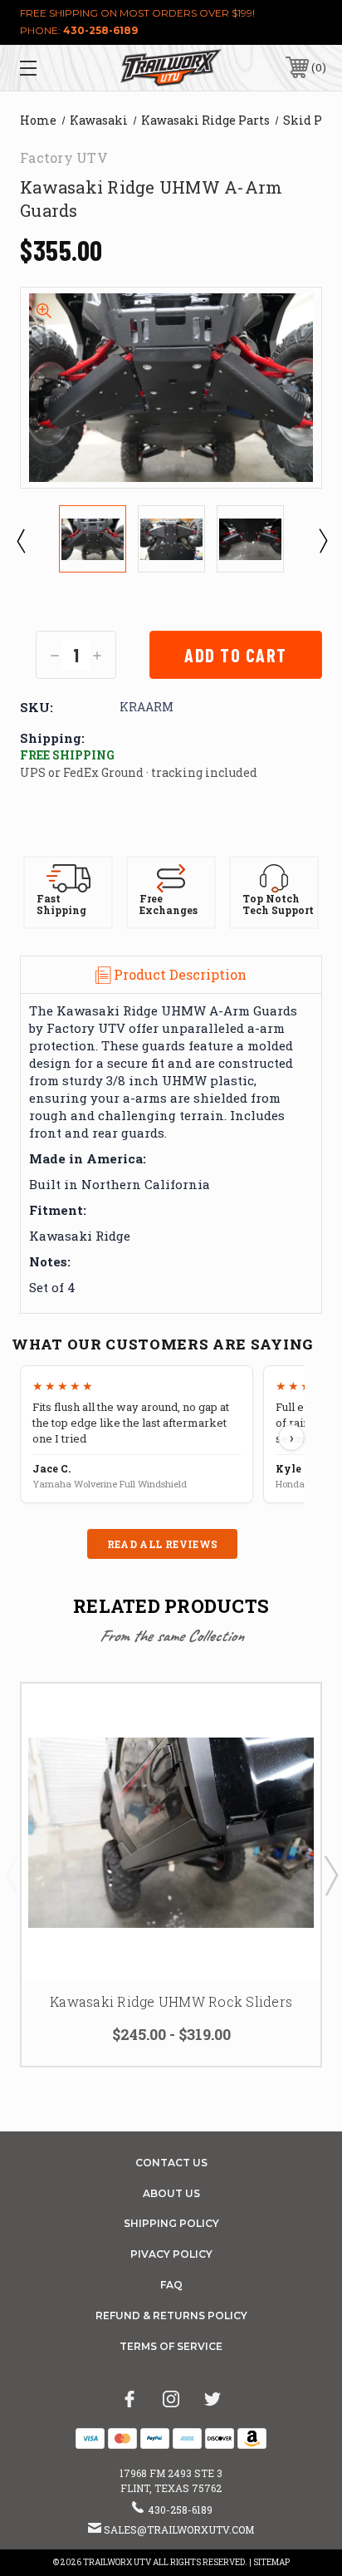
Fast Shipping (61, 905)
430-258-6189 (100, 30)
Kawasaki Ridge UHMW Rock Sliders (171, 2001)
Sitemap (271, 2562)
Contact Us (171, 2163)
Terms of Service (171, 2346)
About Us (171, 2193)
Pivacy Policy (171, 2254)
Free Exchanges (169, 905)
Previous (20, 540)
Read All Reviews (163, 1544)
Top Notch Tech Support (278, 905)
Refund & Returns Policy (171, 2315)
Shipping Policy (171, 2223)
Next (322, 540)
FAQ (171, 2285)
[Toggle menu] (50, 68)
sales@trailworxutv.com (179, 2529)
